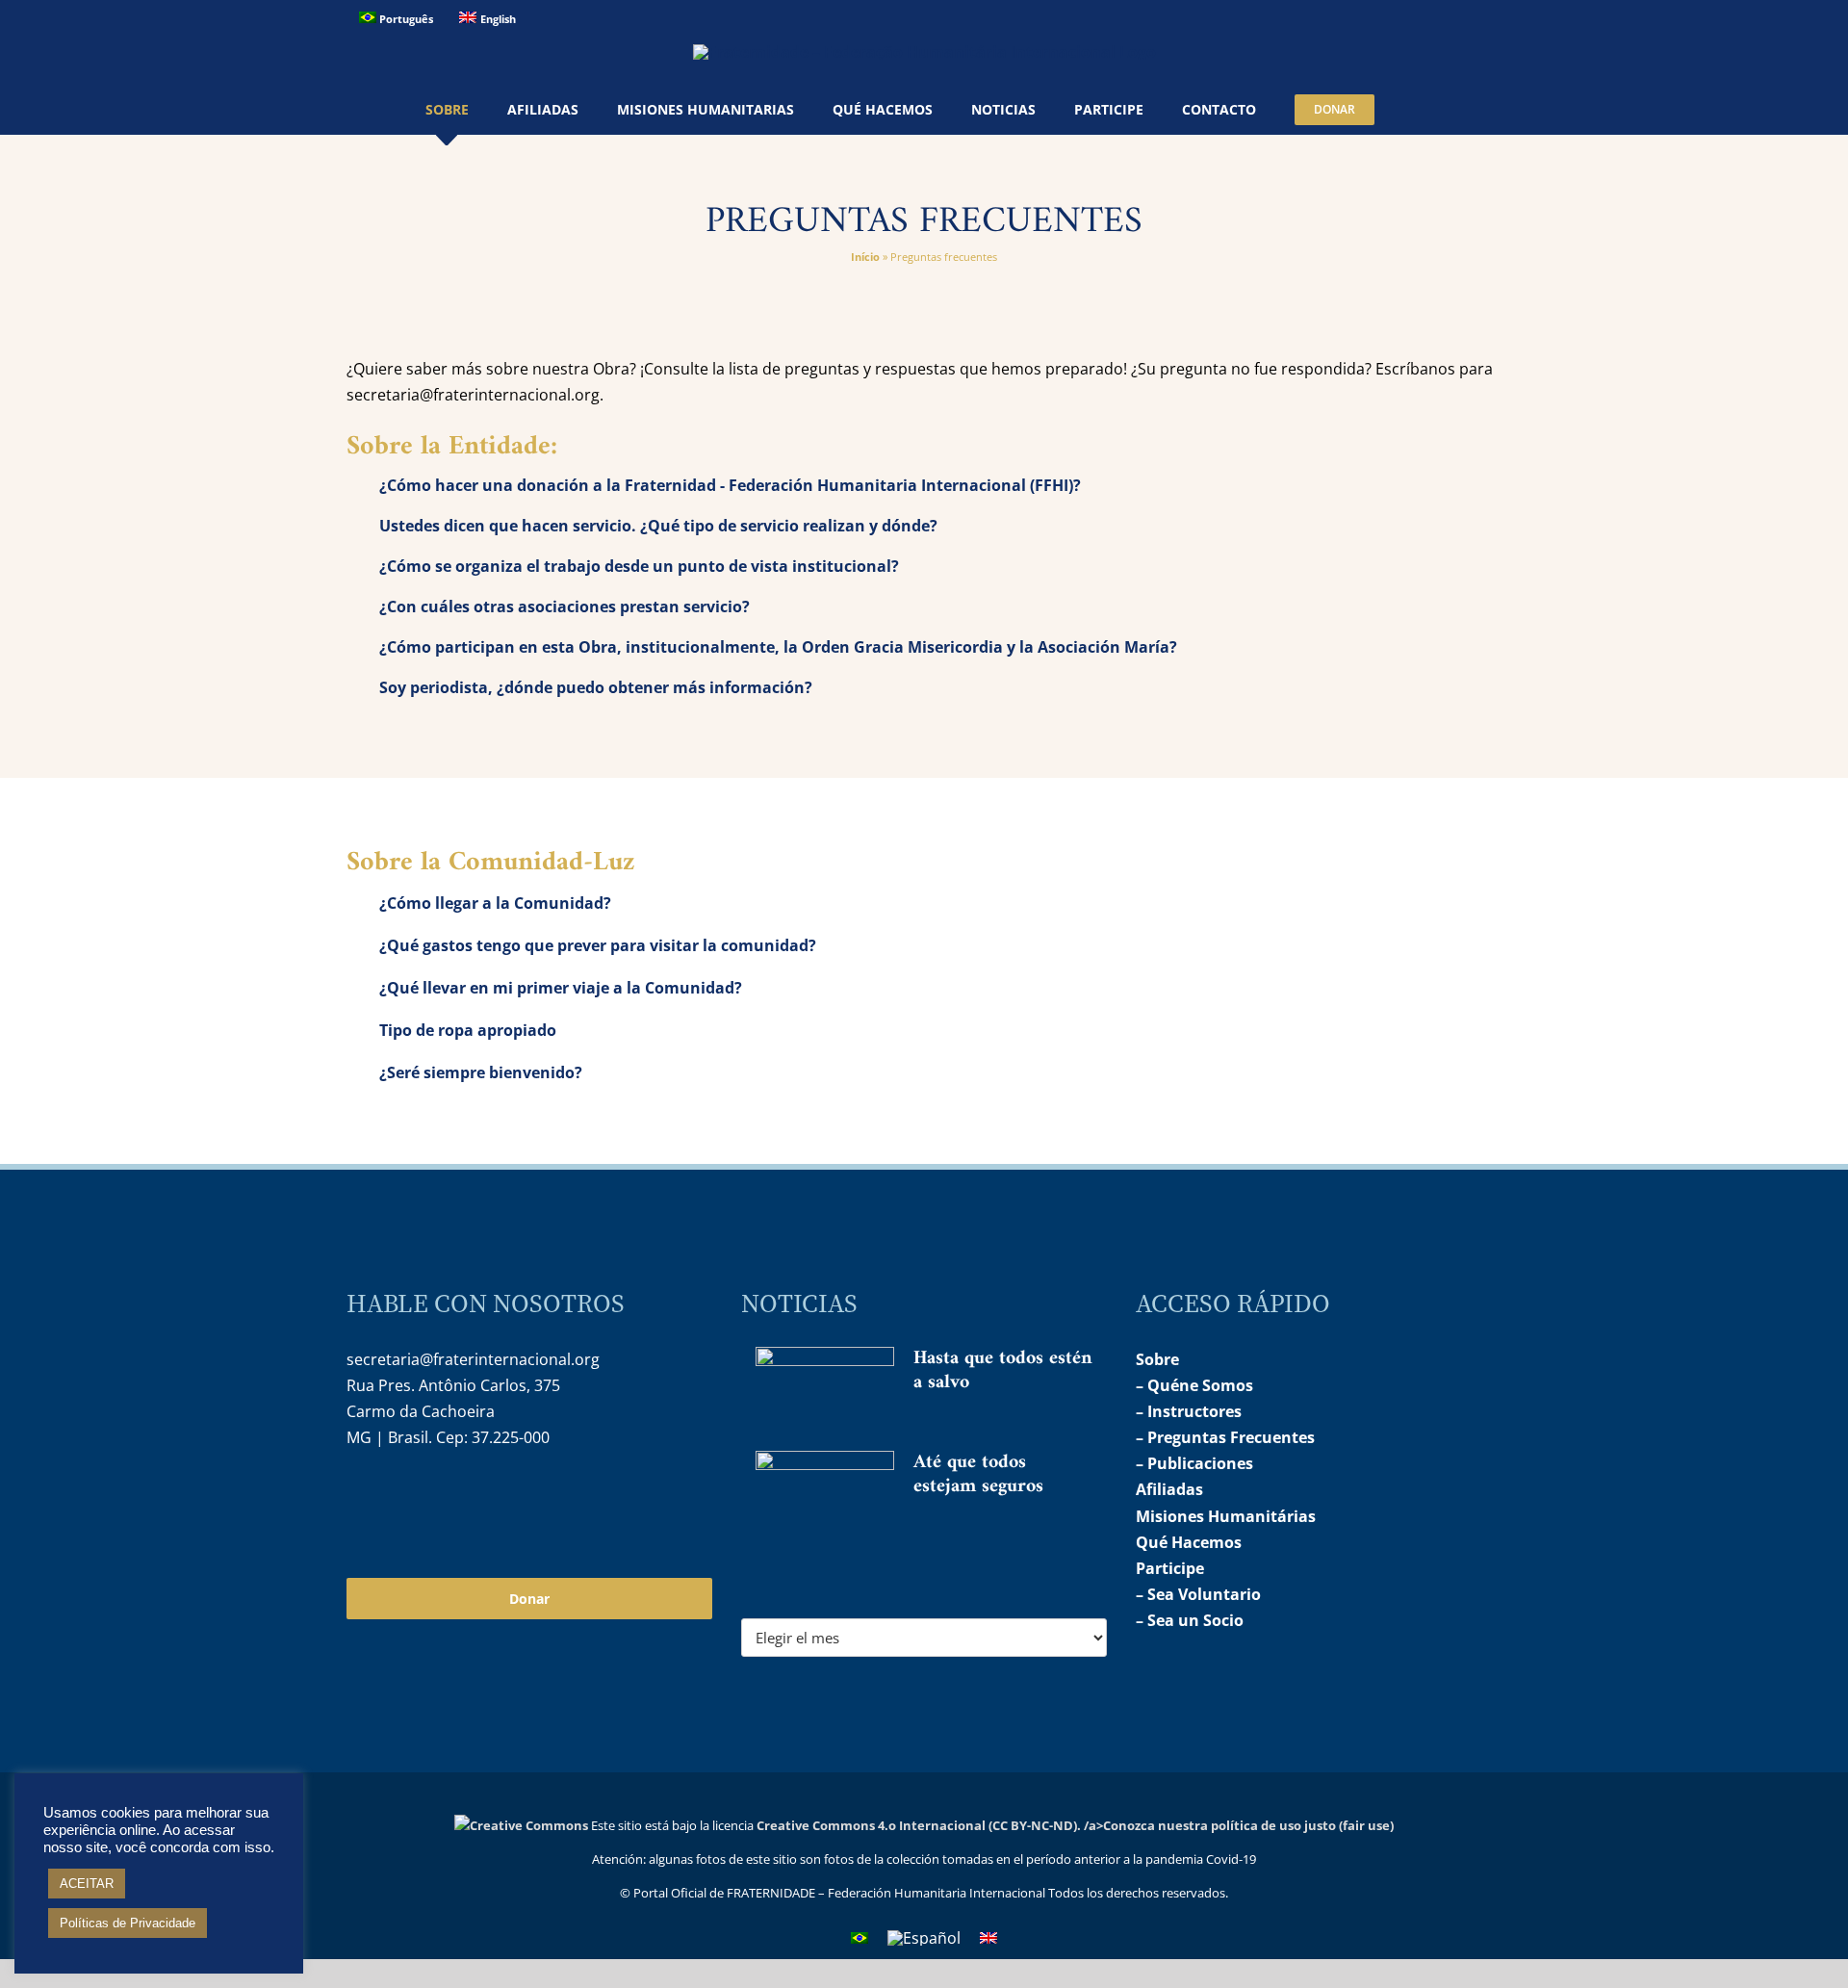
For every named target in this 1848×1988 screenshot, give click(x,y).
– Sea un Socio (1190, 1620)
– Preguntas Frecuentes (1225, 1437)
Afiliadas (1169, 1489)
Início (865, 257)
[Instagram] (360, 1499)
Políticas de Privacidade (128, 1923)
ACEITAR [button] (87, 1884)
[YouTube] (401, 1499)
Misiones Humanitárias (1226, 1516)
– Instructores (1189, 1411)
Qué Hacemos (1189, 1542)
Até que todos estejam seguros (978, 1475)
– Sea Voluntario (1198, 1594)
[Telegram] (443, 1499)
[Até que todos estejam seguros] (825, 1497)
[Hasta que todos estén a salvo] (825, 1386)
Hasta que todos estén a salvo (1003, 1371)
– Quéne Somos (1194, 1385)
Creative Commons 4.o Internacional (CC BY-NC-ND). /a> (930, 1825)
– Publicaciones (1194, 1463)
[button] (1418, 110)
